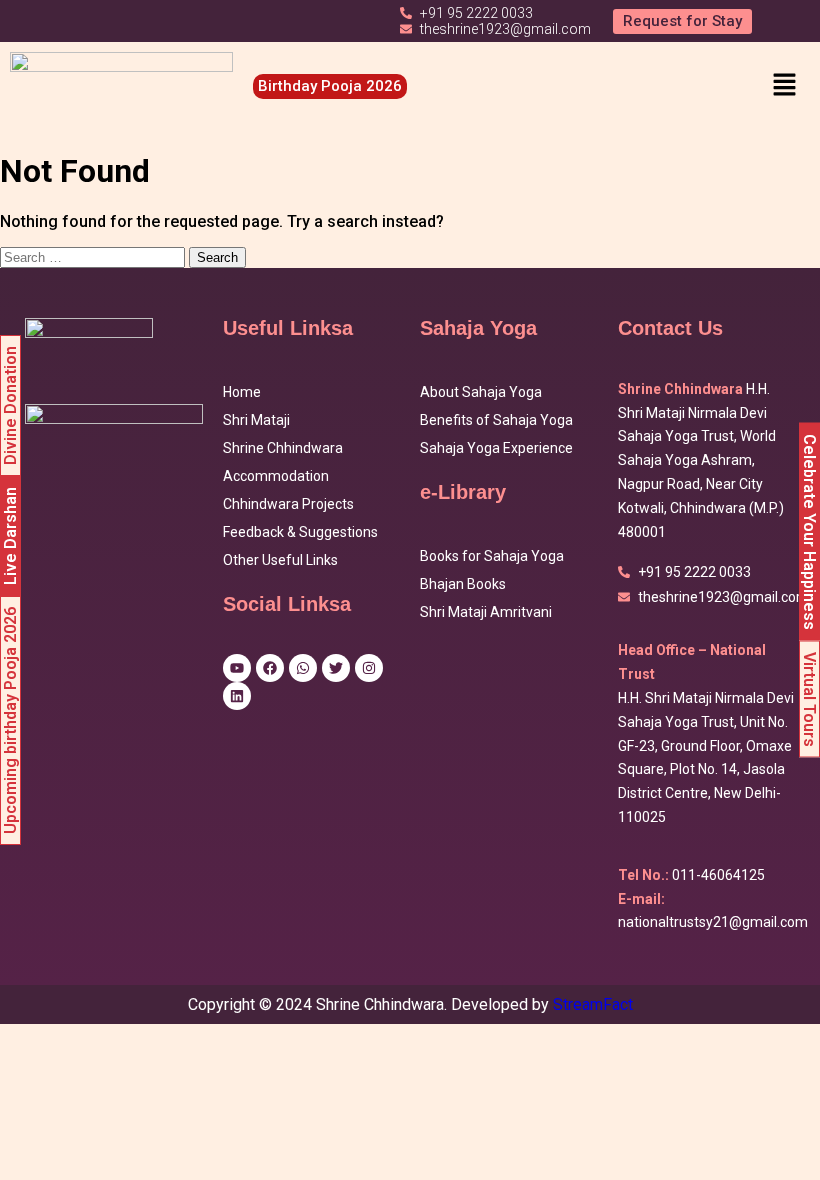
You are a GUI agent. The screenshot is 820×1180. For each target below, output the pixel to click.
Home (242, 392)
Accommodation (276, 476)
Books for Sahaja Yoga (492, 556)
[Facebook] (270, 668)
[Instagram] (369, 668)
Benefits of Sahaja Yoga (496, 420)
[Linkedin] (237, 696)
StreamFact (593, 1004)
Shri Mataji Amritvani (486, 612)
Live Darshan (10, 536)
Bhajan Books (463, 584)
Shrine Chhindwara (283, 448)
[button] (784, 86)
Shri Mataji (256, 420)
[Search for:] (94, 256)
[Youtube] (237, 668)
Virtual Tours (809, 699)
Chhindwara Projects (288, 504)
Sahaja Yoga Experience (496, 448)
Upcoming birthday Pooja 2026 (10, 720)
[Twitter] (336, 668)
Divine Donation (10, 405)
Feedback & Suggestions (300, 532)
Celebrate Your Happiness (809, 532)
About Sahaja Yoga (481, 392)
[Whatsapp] (303, 668)
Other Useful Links (280, 560)
